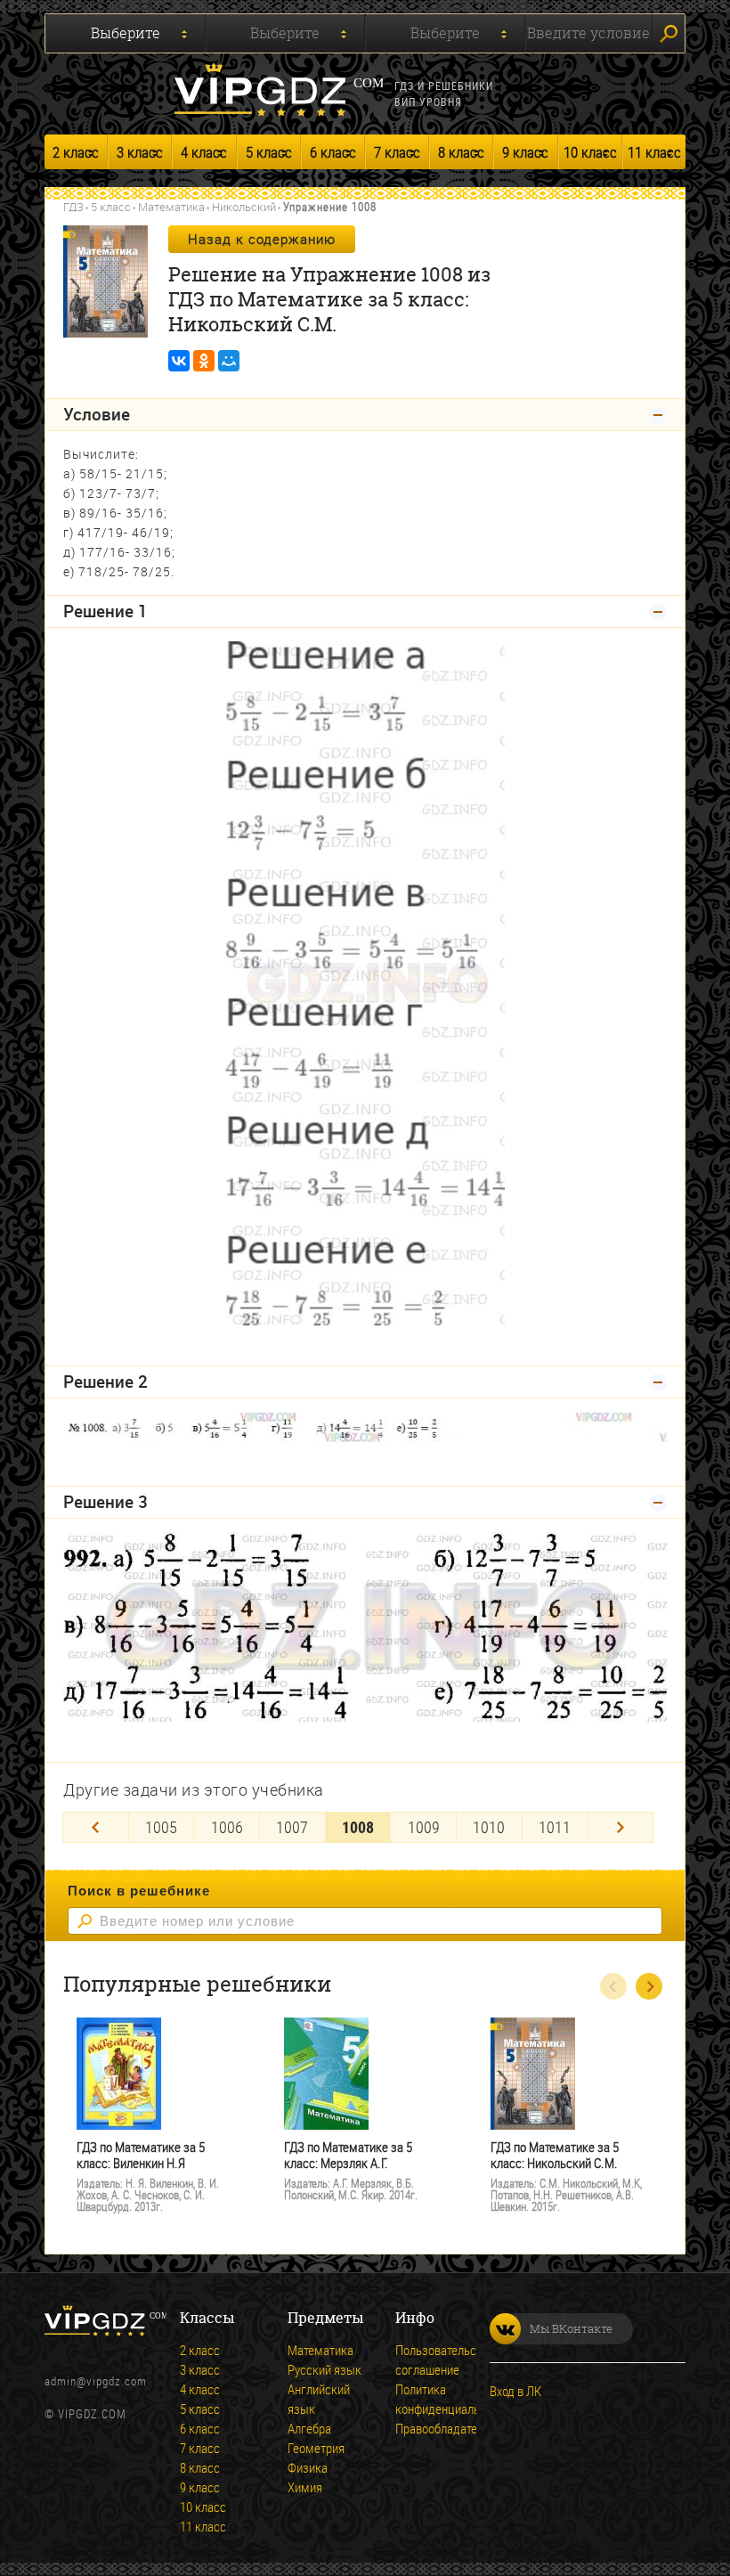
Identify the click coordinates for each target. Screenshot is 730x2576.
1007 (292, 1827)
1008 (358, 1827)
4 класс (204, 152)
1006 (227, 1827)
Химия (305, 2487)
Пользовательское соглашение (445, 2360)
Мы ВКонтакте (571, 2328)
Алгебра (309, 2428)
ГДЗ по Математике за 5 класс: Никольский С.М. (555, 2155)
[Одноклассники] (204, 361)
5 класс (269, 152)
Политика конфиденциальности (453, 2399)
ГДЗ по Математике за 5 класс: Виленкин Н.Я (141, 2155)
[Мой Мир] (229, 361)
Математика (171, 207)
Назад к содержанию (262, 239)
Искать (669, 33)
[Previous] (96, 1827)
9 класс (525, 152)
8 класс (461, 152)
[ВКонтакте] (179, 361)
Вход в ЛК (515, 2391)
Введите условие (588, 33)
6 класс (333, 152)
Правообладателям (447, 2428)
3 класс (140, 152)
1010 (489, 1827)
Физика (308, 2467)
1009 (424, 1827)
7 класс (397, 152)
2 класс (76, 152)
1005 (161, 1827)
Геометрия (316, 2448)
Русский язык (324, 2369)
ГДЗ (73, 207)
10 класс (590, 152)
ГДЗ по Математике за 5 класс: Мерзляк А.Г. (348, 2155)
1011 (555, 1827)
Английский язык (319, 2399)
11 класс (654, 152)
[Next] (621, 1827)
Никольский (244, 207)
